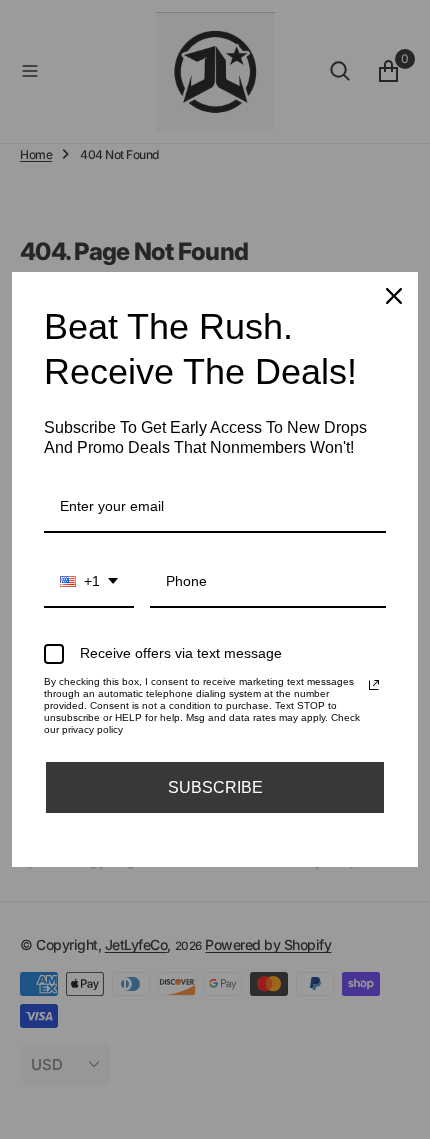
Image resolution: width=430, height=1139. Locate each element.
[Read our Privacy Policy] (374, 685)
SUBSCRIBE (215, 787)
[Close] (394, 296)
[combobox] (89, 582)
